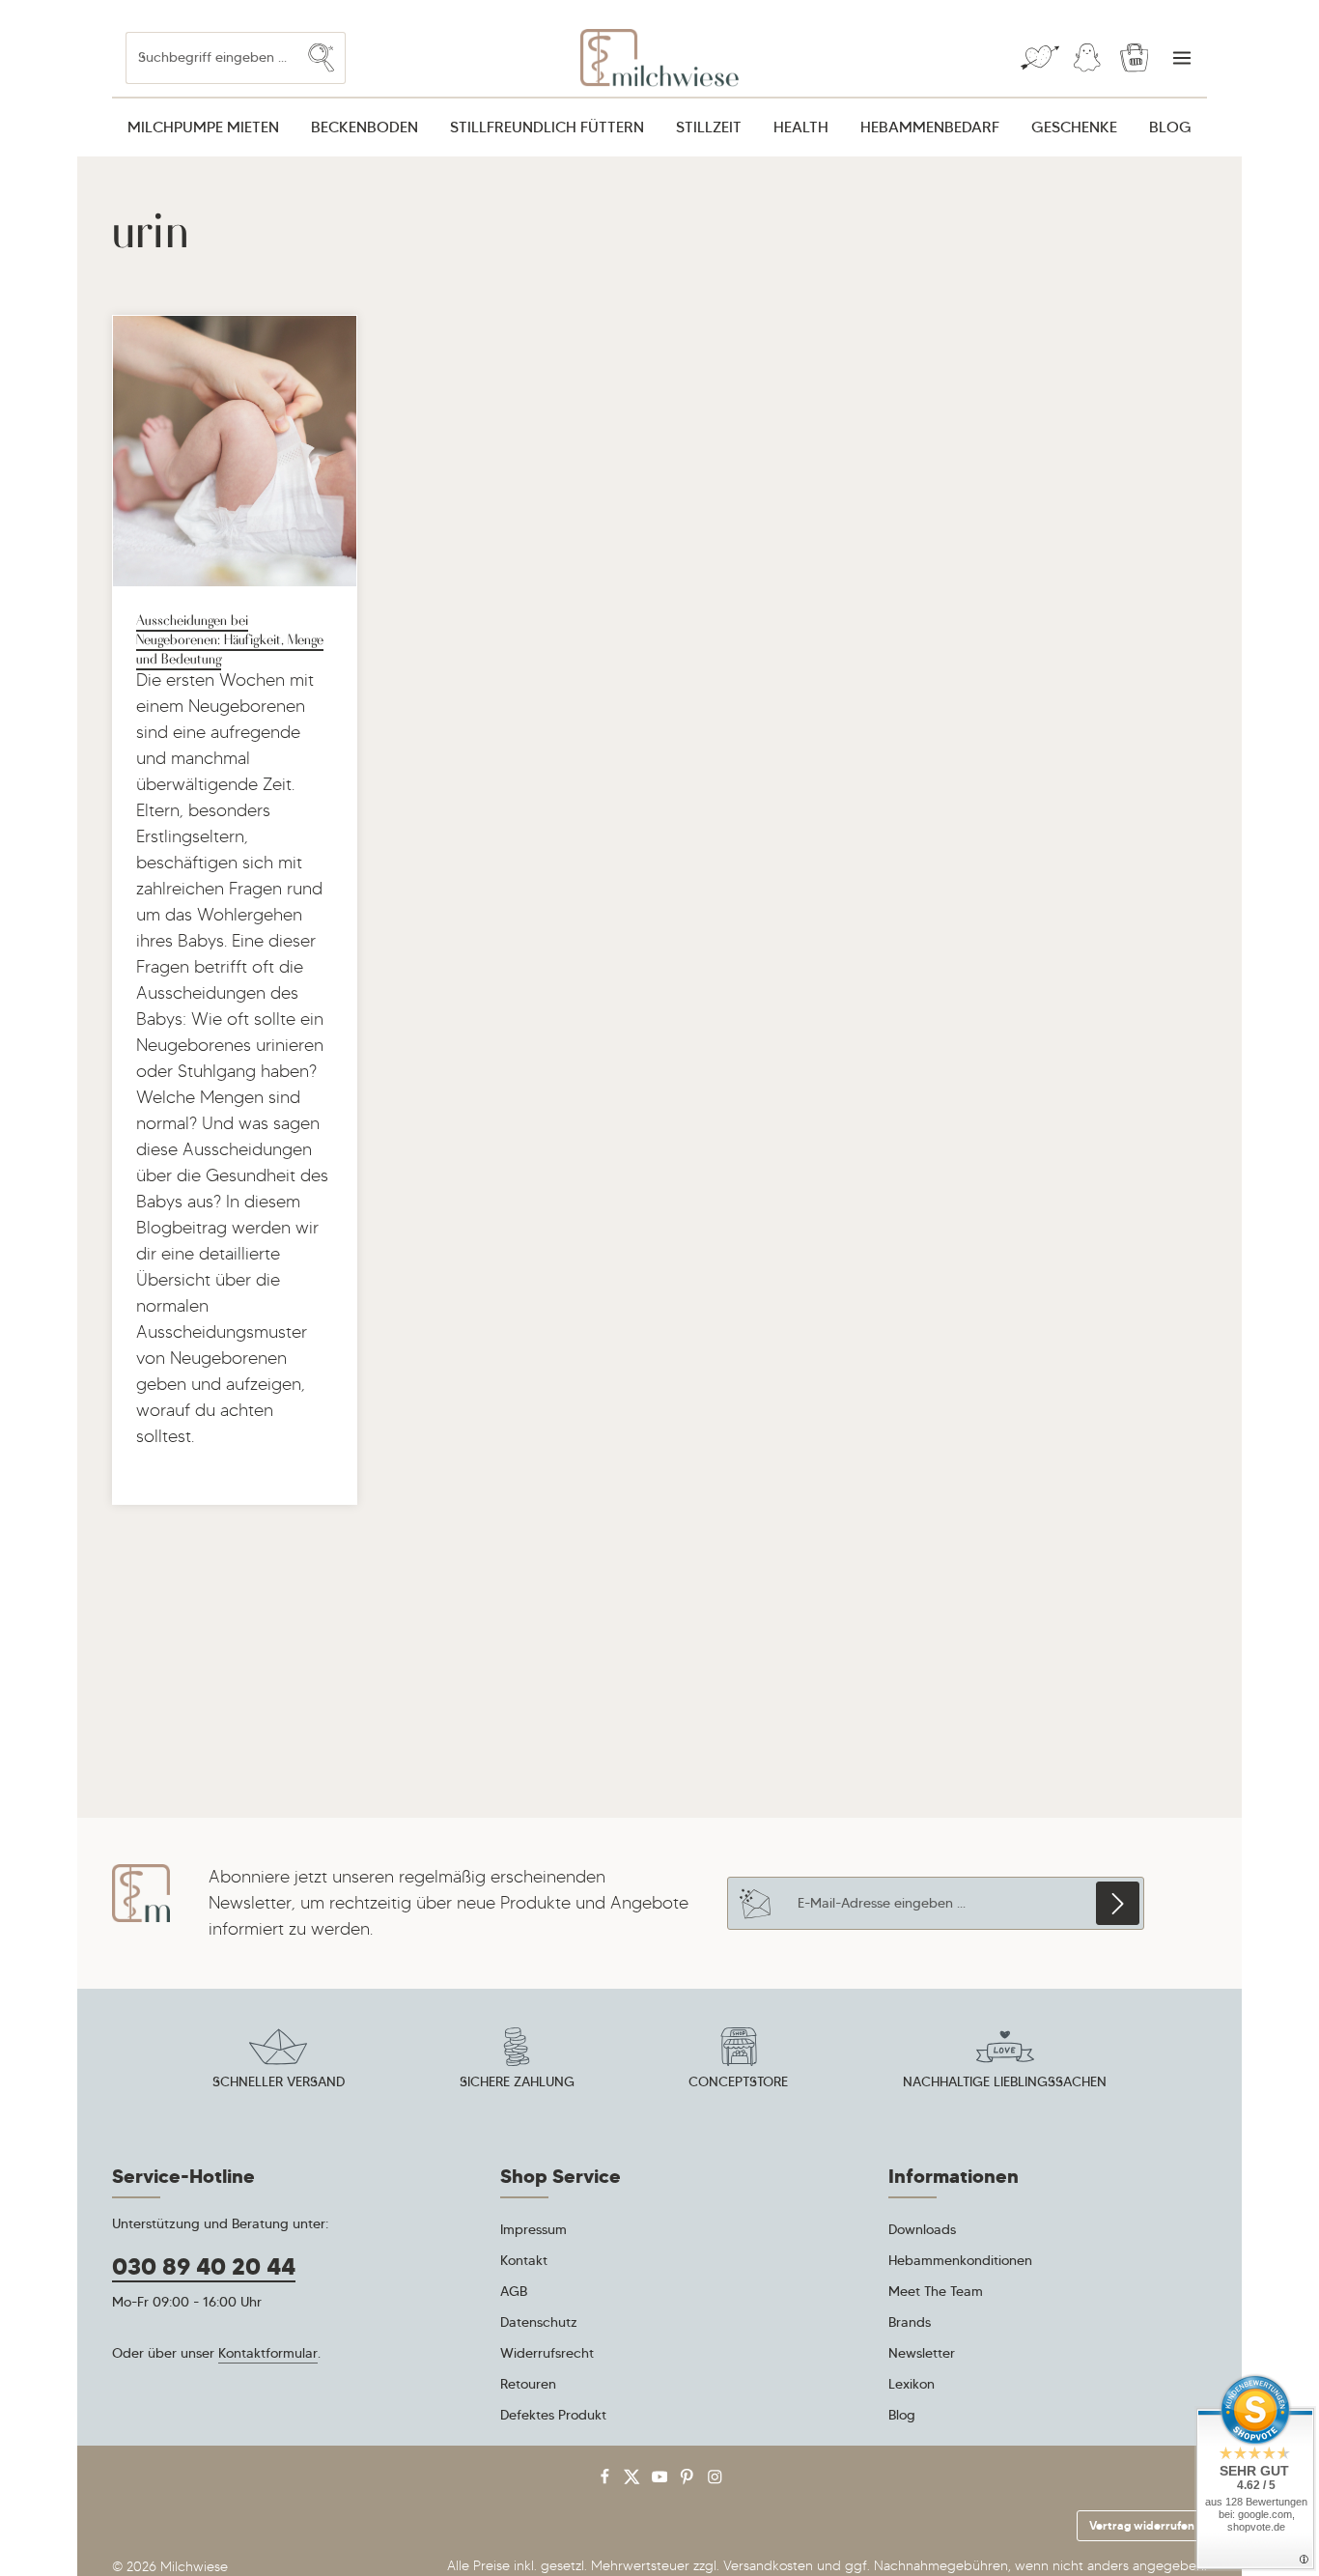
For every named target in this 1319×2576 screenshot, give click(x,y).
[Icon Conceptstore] (739, 2061)
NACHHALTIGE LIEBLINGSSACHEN (1005, 2081)
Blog (902, 2415)
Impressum (533, 2229)
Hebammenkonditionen (960, 2260)
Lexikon (912, 2384)
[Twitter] (634, 2481)
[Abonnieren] (1118, 1903)
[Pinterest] (689, 2481)
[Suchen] (322, 57)
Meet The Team (936, 2291)
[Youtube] (662, 2481)
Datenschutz (539, 2322)
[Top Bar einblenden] (1181, 58)
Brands (910, 2322)
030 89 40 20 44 (204, 2267)
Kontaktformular (268, 2353)
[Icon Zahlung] (517, 2061)
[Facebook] (607, 2481)
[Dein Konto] (1087, 58)
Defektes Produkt (553, 2415)
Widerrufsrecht (547, 2353)
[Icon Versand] (278, 2061)
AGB (514, 2291)
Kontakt (524, 2260)
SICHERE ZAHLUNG (517, 2081)
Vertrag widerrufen (1142, 2525)
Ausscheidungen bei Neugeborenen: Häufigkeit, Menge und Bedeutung (230, 638)
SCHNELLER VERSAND (279, 2081)
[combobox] (212, 57)
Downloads (922, 2229)
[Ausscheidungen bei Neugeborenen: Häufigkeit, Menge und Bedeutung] (235, 451)
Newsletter (922, 2353)
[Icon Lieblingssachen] (1005, 2061)
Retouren (528, 2384)
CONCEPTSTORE (738, 2081)
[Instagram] (715, 2481)
